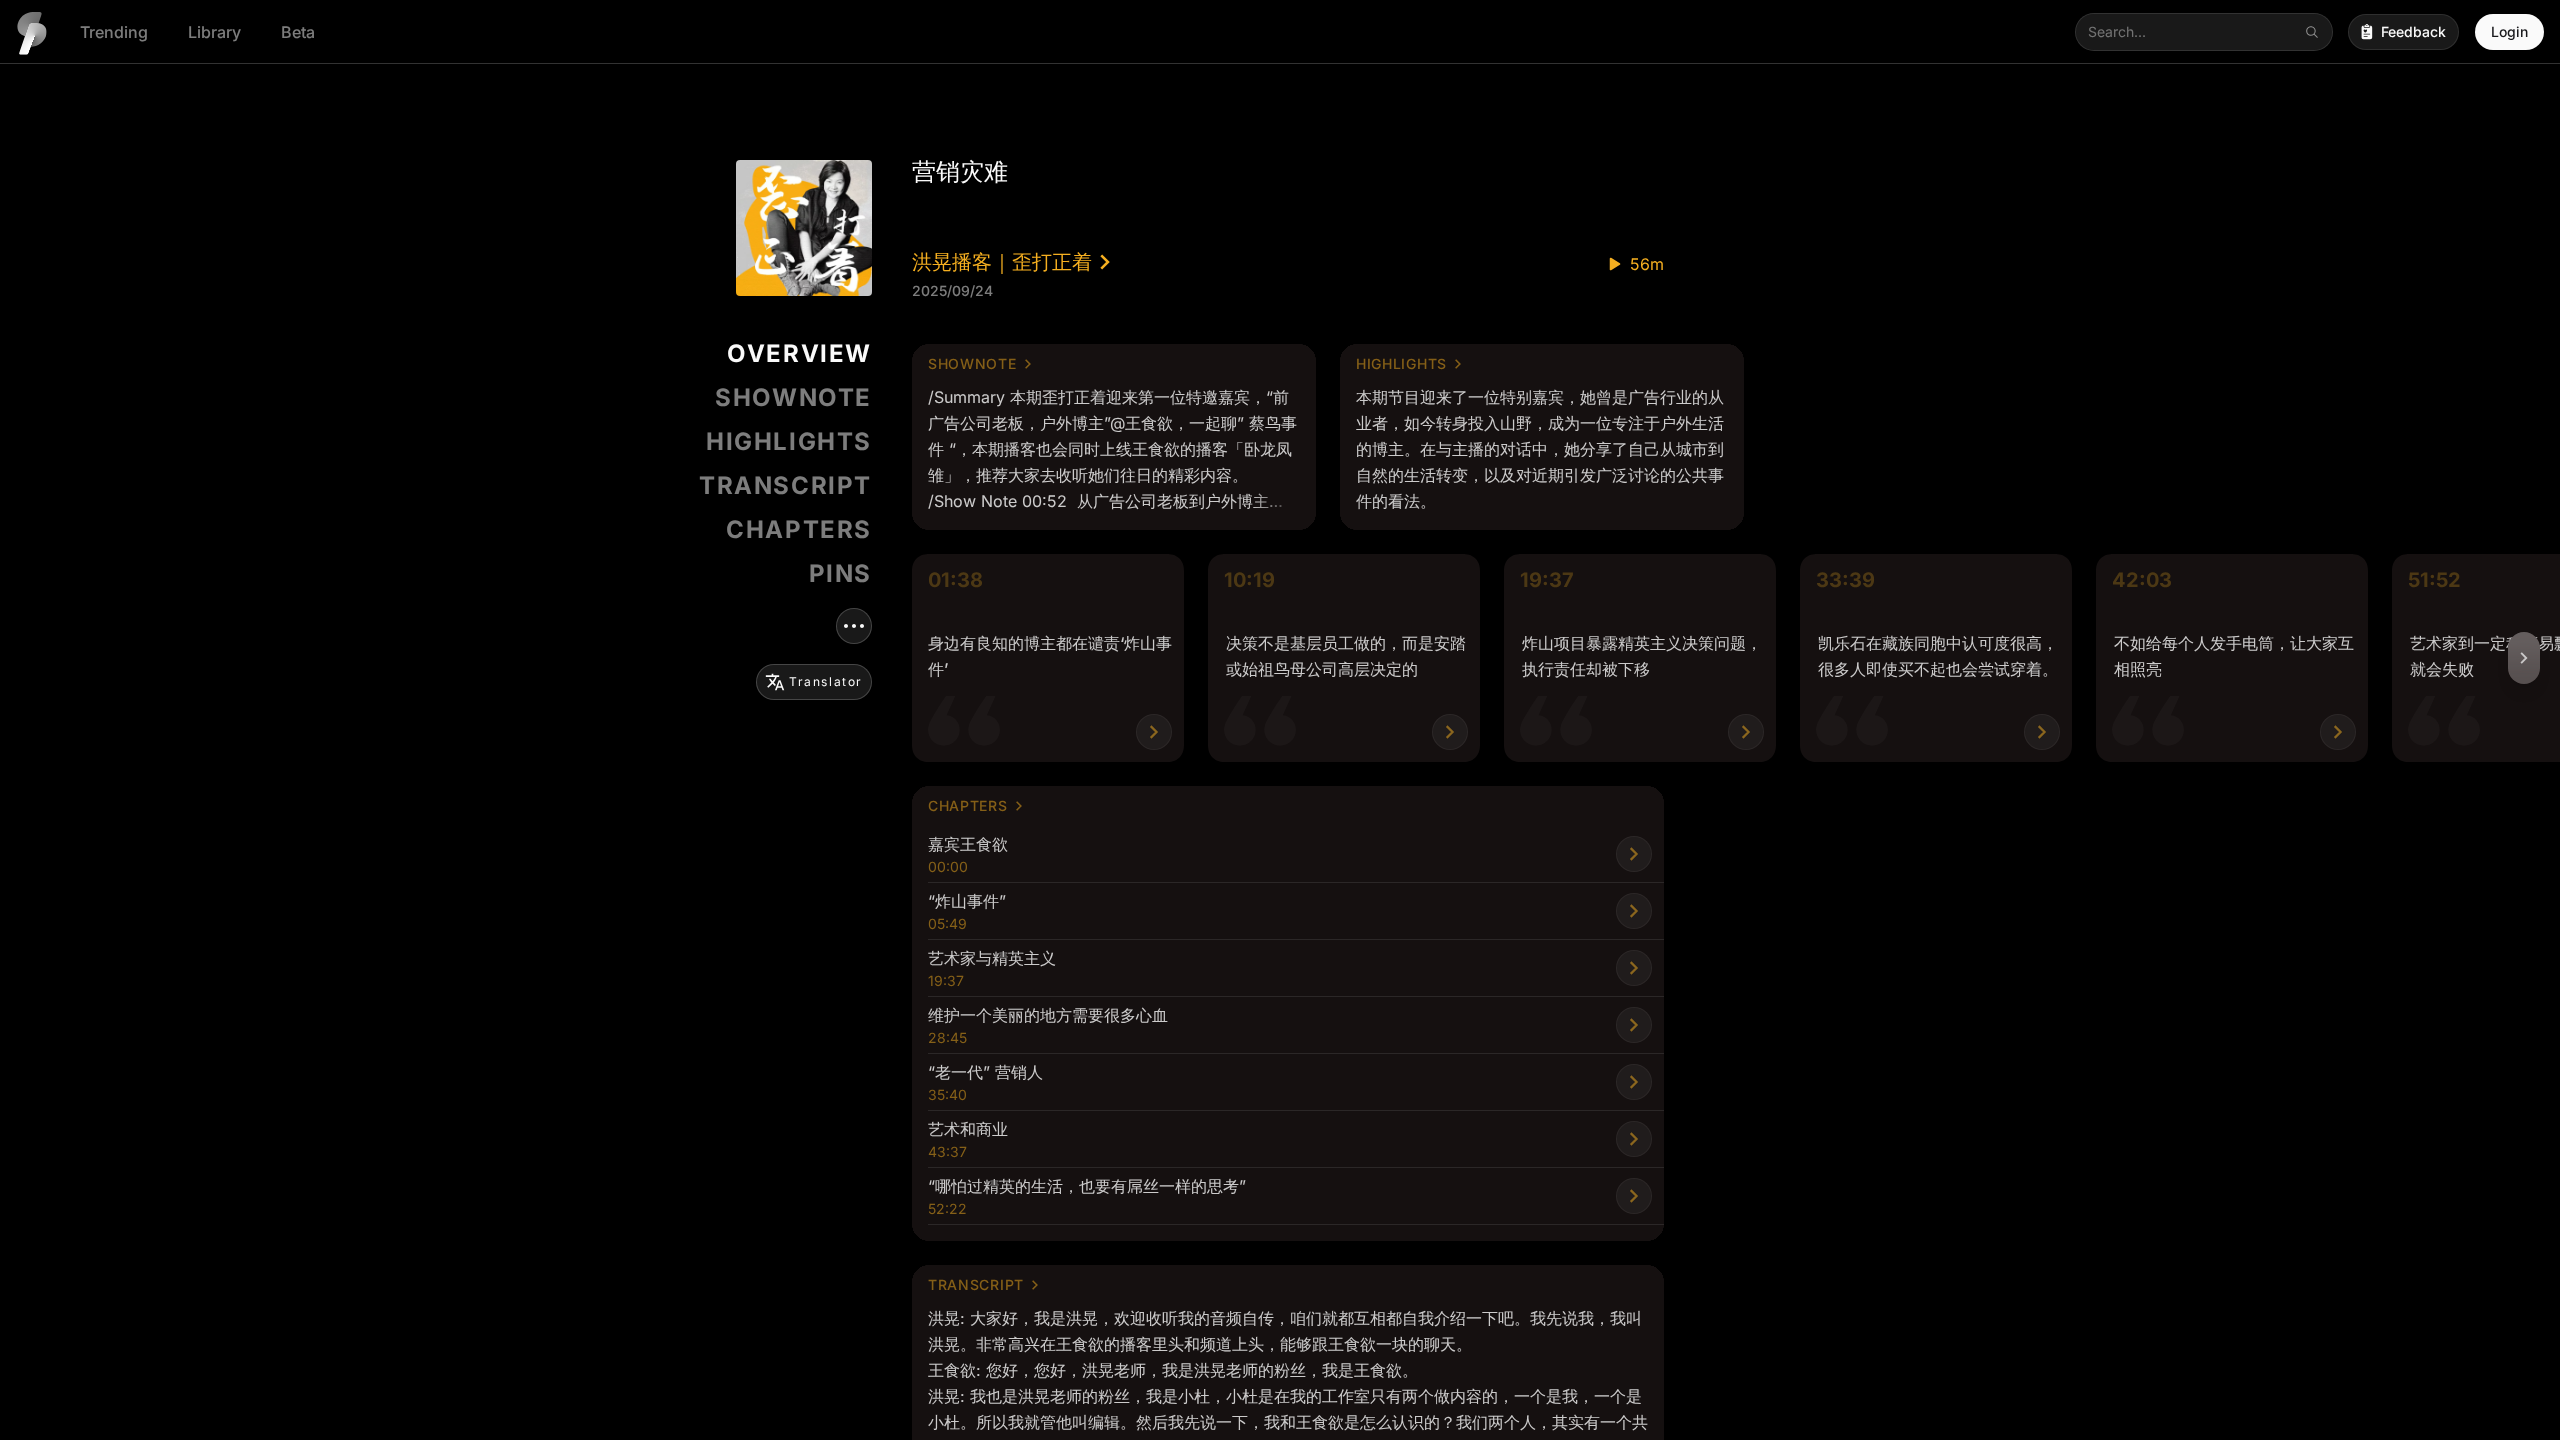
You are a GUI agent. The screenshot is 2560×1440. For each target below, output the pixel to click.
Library (214, 32)
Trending (114, 32)
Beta (298, 32)
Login (2509, 31)
